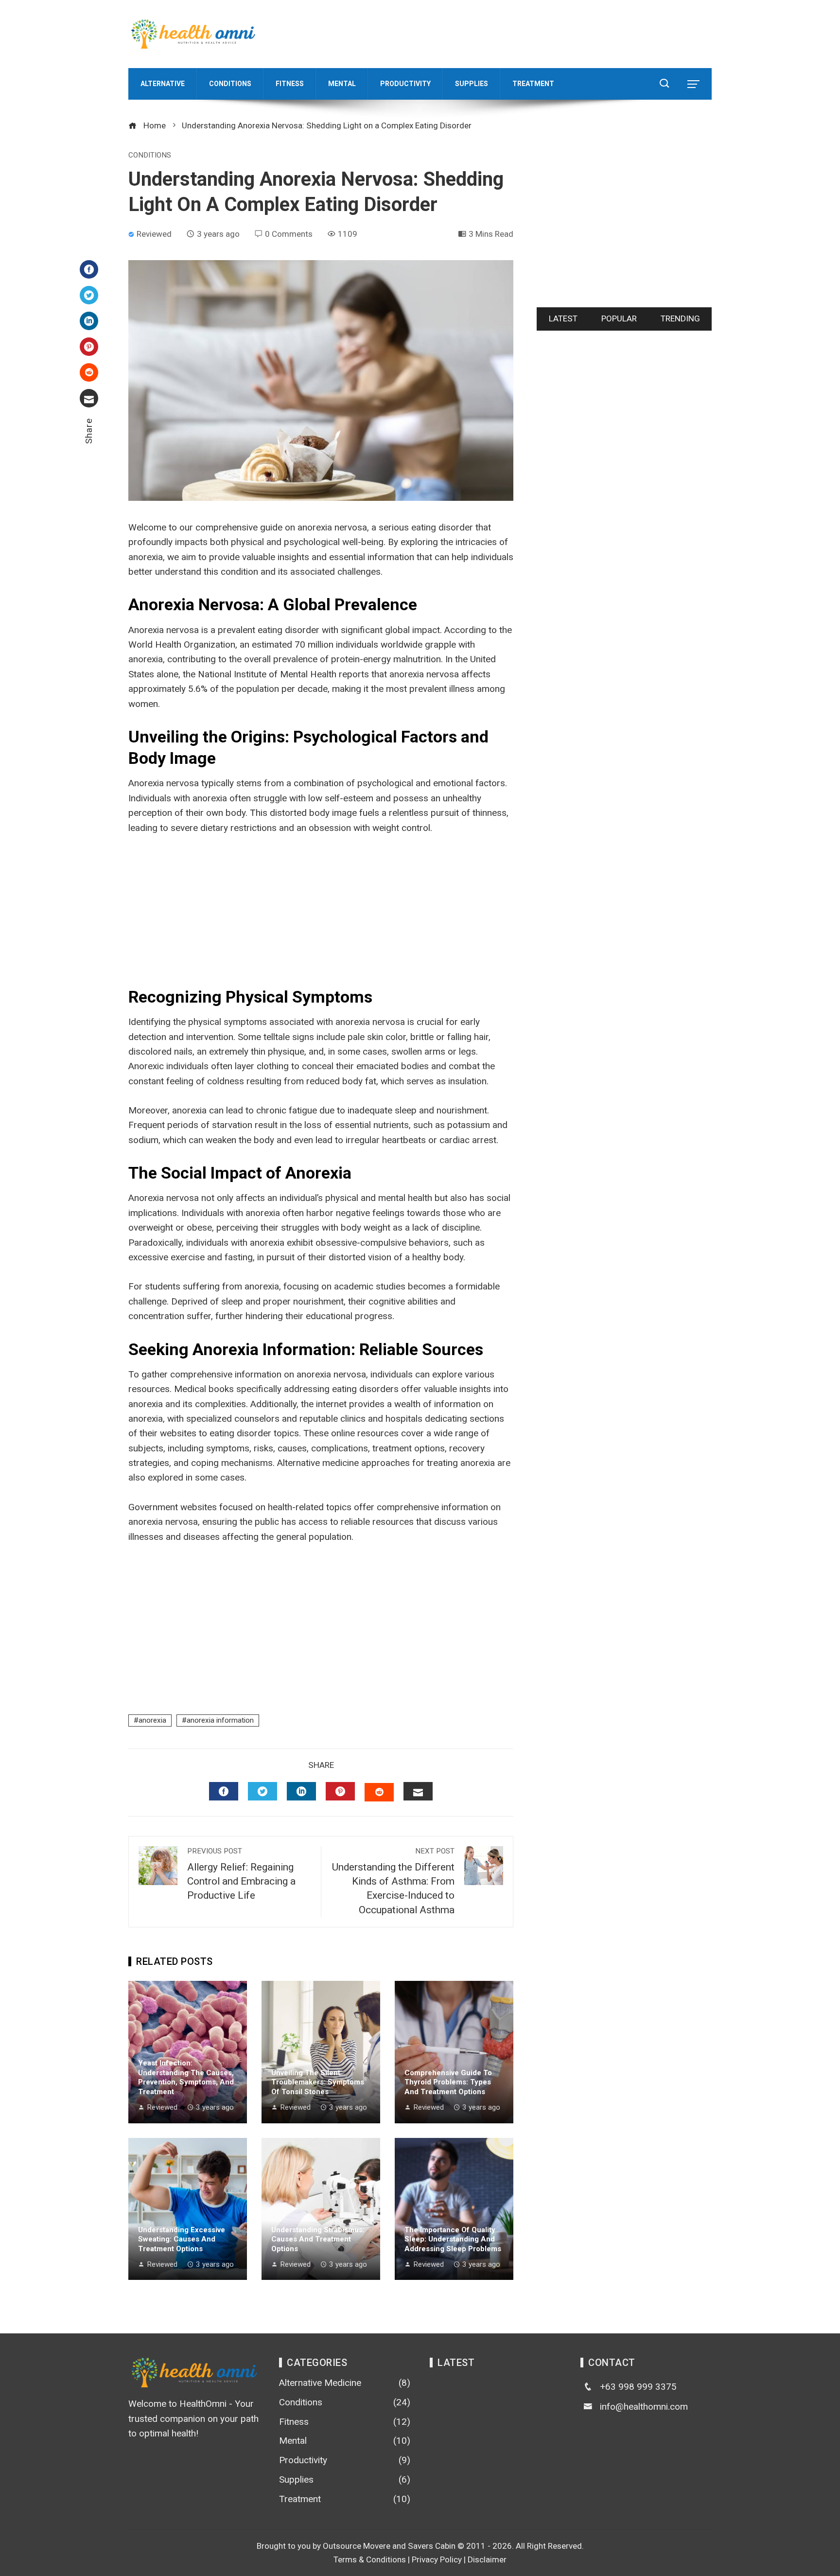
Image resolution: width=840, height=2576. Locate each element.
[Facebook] (89, 269)
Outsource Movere (357, 2546)
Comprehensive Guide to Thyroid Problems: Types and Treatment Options (448, 2082)
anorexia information (220, 1720)
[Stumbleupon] (89, 372)
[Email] (89, 398)
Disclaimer (487, 2559)
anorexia (152, 1720)
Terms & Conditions (370, 2559)
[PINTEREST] (340, 1791)
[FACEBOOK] (224, 1791)
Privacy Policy (437, 2559)
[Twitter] (89, 295)
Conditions (150, 155)
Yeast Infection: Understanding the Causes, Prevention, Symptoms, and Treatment (186, 2077)
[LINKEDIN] (301, 1791)
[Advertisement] (535, 32)
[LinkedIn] (89, 321)
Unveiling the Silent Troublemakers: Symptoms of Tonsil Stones (318, 2082)
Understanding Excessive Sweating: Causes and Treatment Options (182, 2239)
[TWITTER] (262, 1791)
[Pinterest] (89, 347)
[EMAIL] (418, 1791)
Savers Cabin (432, 2546)
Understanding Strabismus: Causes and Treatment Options (318, 2239)
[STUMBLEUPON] (379, 1792)
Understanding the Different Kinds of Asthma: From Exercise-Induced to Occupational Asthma (393, 1881)
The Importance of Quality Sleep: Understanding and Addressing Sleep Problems (453, 2239)
